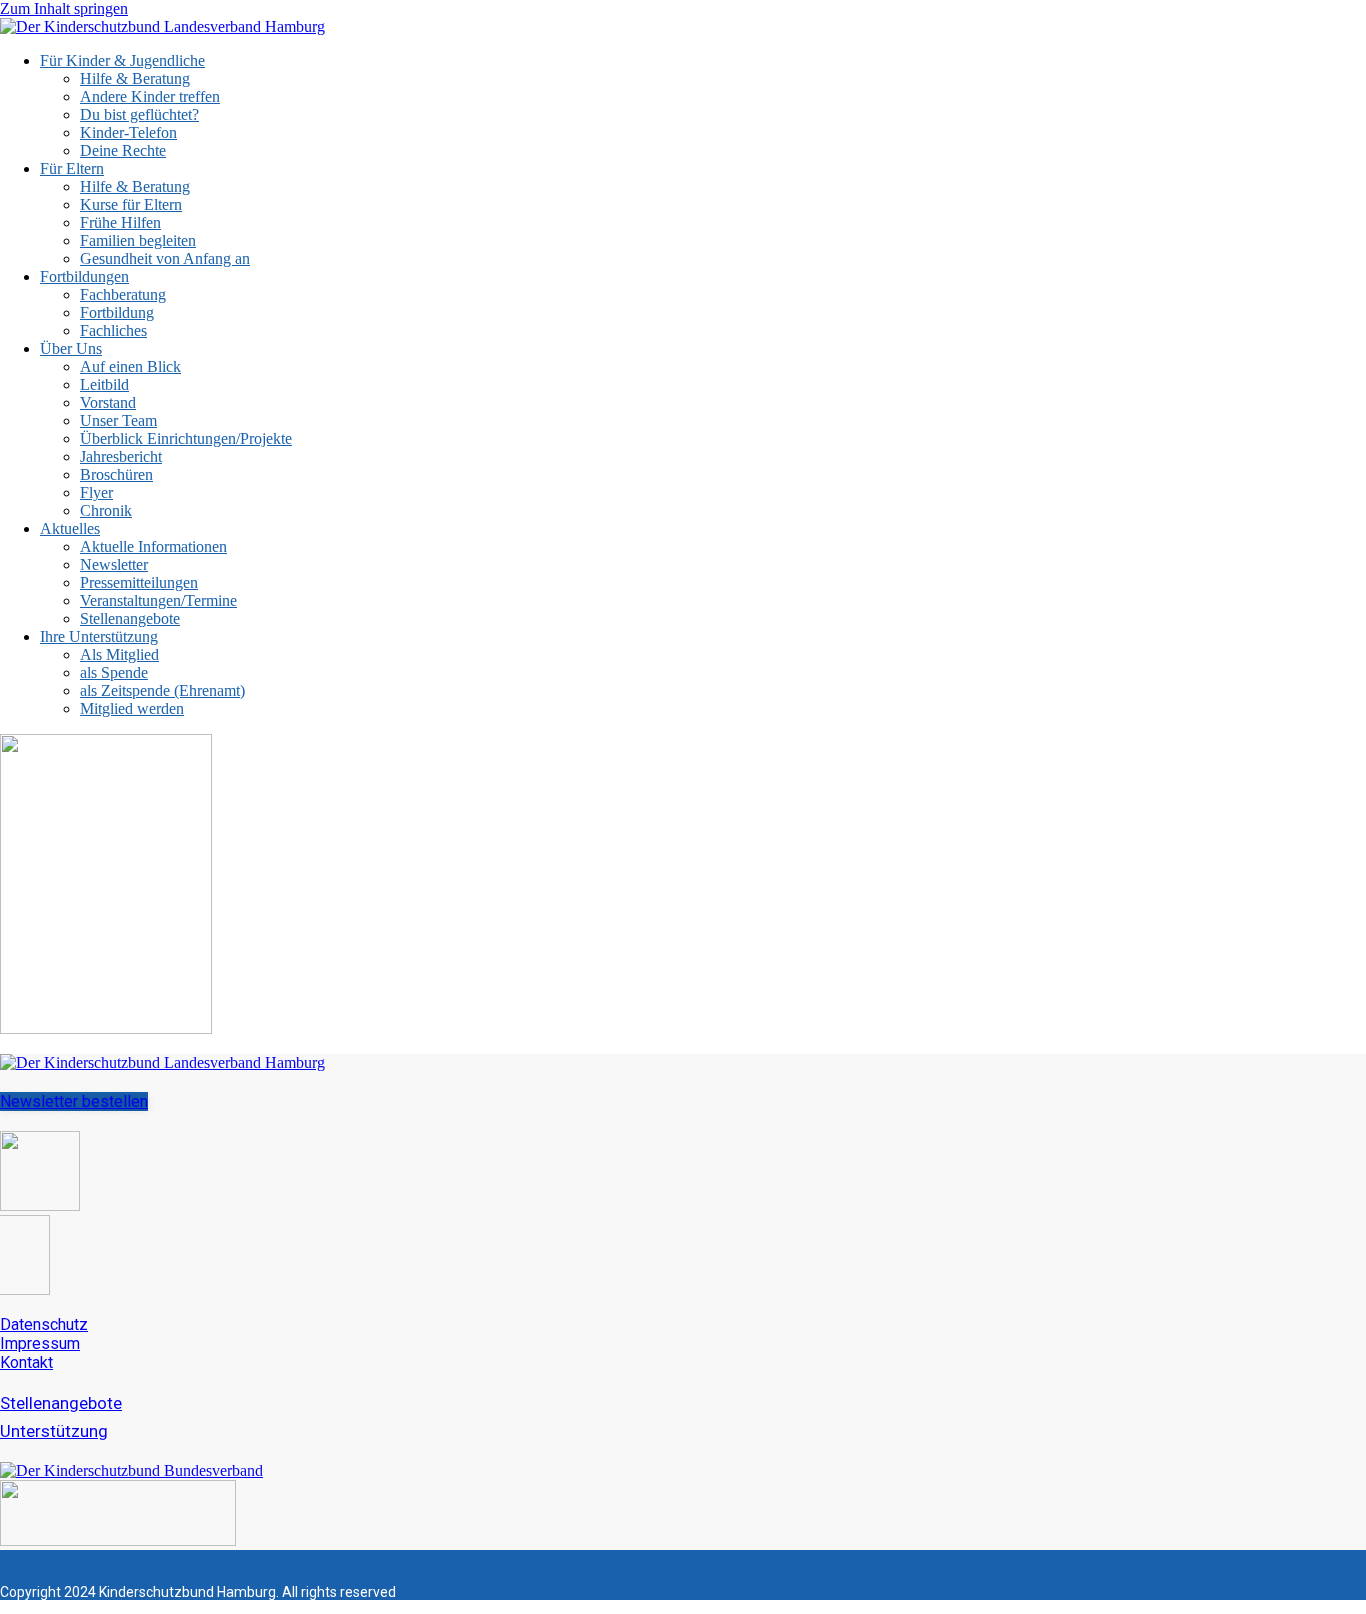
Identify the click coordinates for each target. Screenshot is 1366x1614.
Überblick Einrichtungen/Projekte (186, 438)
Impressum (40, 1343)
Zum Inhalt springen (64, 8)
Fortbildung (117, 312)
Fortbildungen (84, 276)
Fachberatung (123, 294)
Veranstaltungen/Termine (158, 600)
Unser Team (118, 420)
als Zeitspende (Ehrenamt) (162, 690)
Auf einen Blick (130, 366)
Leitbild (104, 384)
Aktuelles (70, 528)
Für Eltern (72, 168)
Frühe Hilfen (120, 222)
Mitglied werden (132, 708)
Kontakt (26, 1362)
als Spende (114, 672)
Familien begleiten (138, 240)
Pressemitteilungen (139, 582)
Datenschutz (44, 1324)
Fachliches (113, 330)
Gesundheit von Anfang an (165, 258)
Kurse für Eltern (131, 204)
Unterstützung (54, 1431)
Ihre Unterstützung (99, 636)
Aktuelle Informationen (153, 546)
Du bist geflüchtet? (139, 114)
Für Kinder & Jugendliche (122, 60)
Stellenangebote (130, 618)
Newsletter (114, 564)
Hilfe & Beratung (135, 78)
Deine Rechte (123, 150)
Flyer (96, 492)
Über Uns (71, 348)
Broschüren (116, 474)
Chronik (106, 510)
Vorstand (108, 402)
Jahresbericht (121, 456)
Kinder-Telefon (128, 132)
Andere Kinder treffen (150, 96)
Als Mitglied (119, 654)
